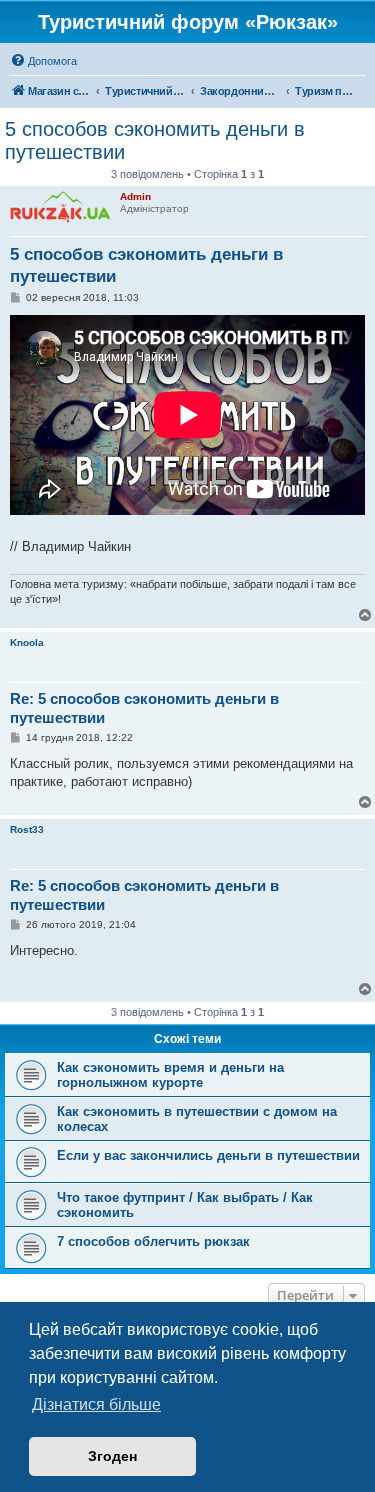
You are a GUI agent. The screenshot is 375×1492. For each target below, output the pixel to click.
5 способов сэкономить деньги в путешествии (155, 140)
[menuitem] (43, 61)
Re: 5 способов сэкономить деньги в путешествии (144, 708)
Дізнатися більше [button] (96, 1404)
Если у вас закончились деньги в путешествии (208, 1155)
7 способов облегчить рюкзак (153, 1241)
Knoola (27, 642)
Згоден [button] (112, 1456)
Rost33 (27, 829)
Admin (135, 196)
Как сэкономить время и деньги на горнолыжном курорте (170, 1075)
